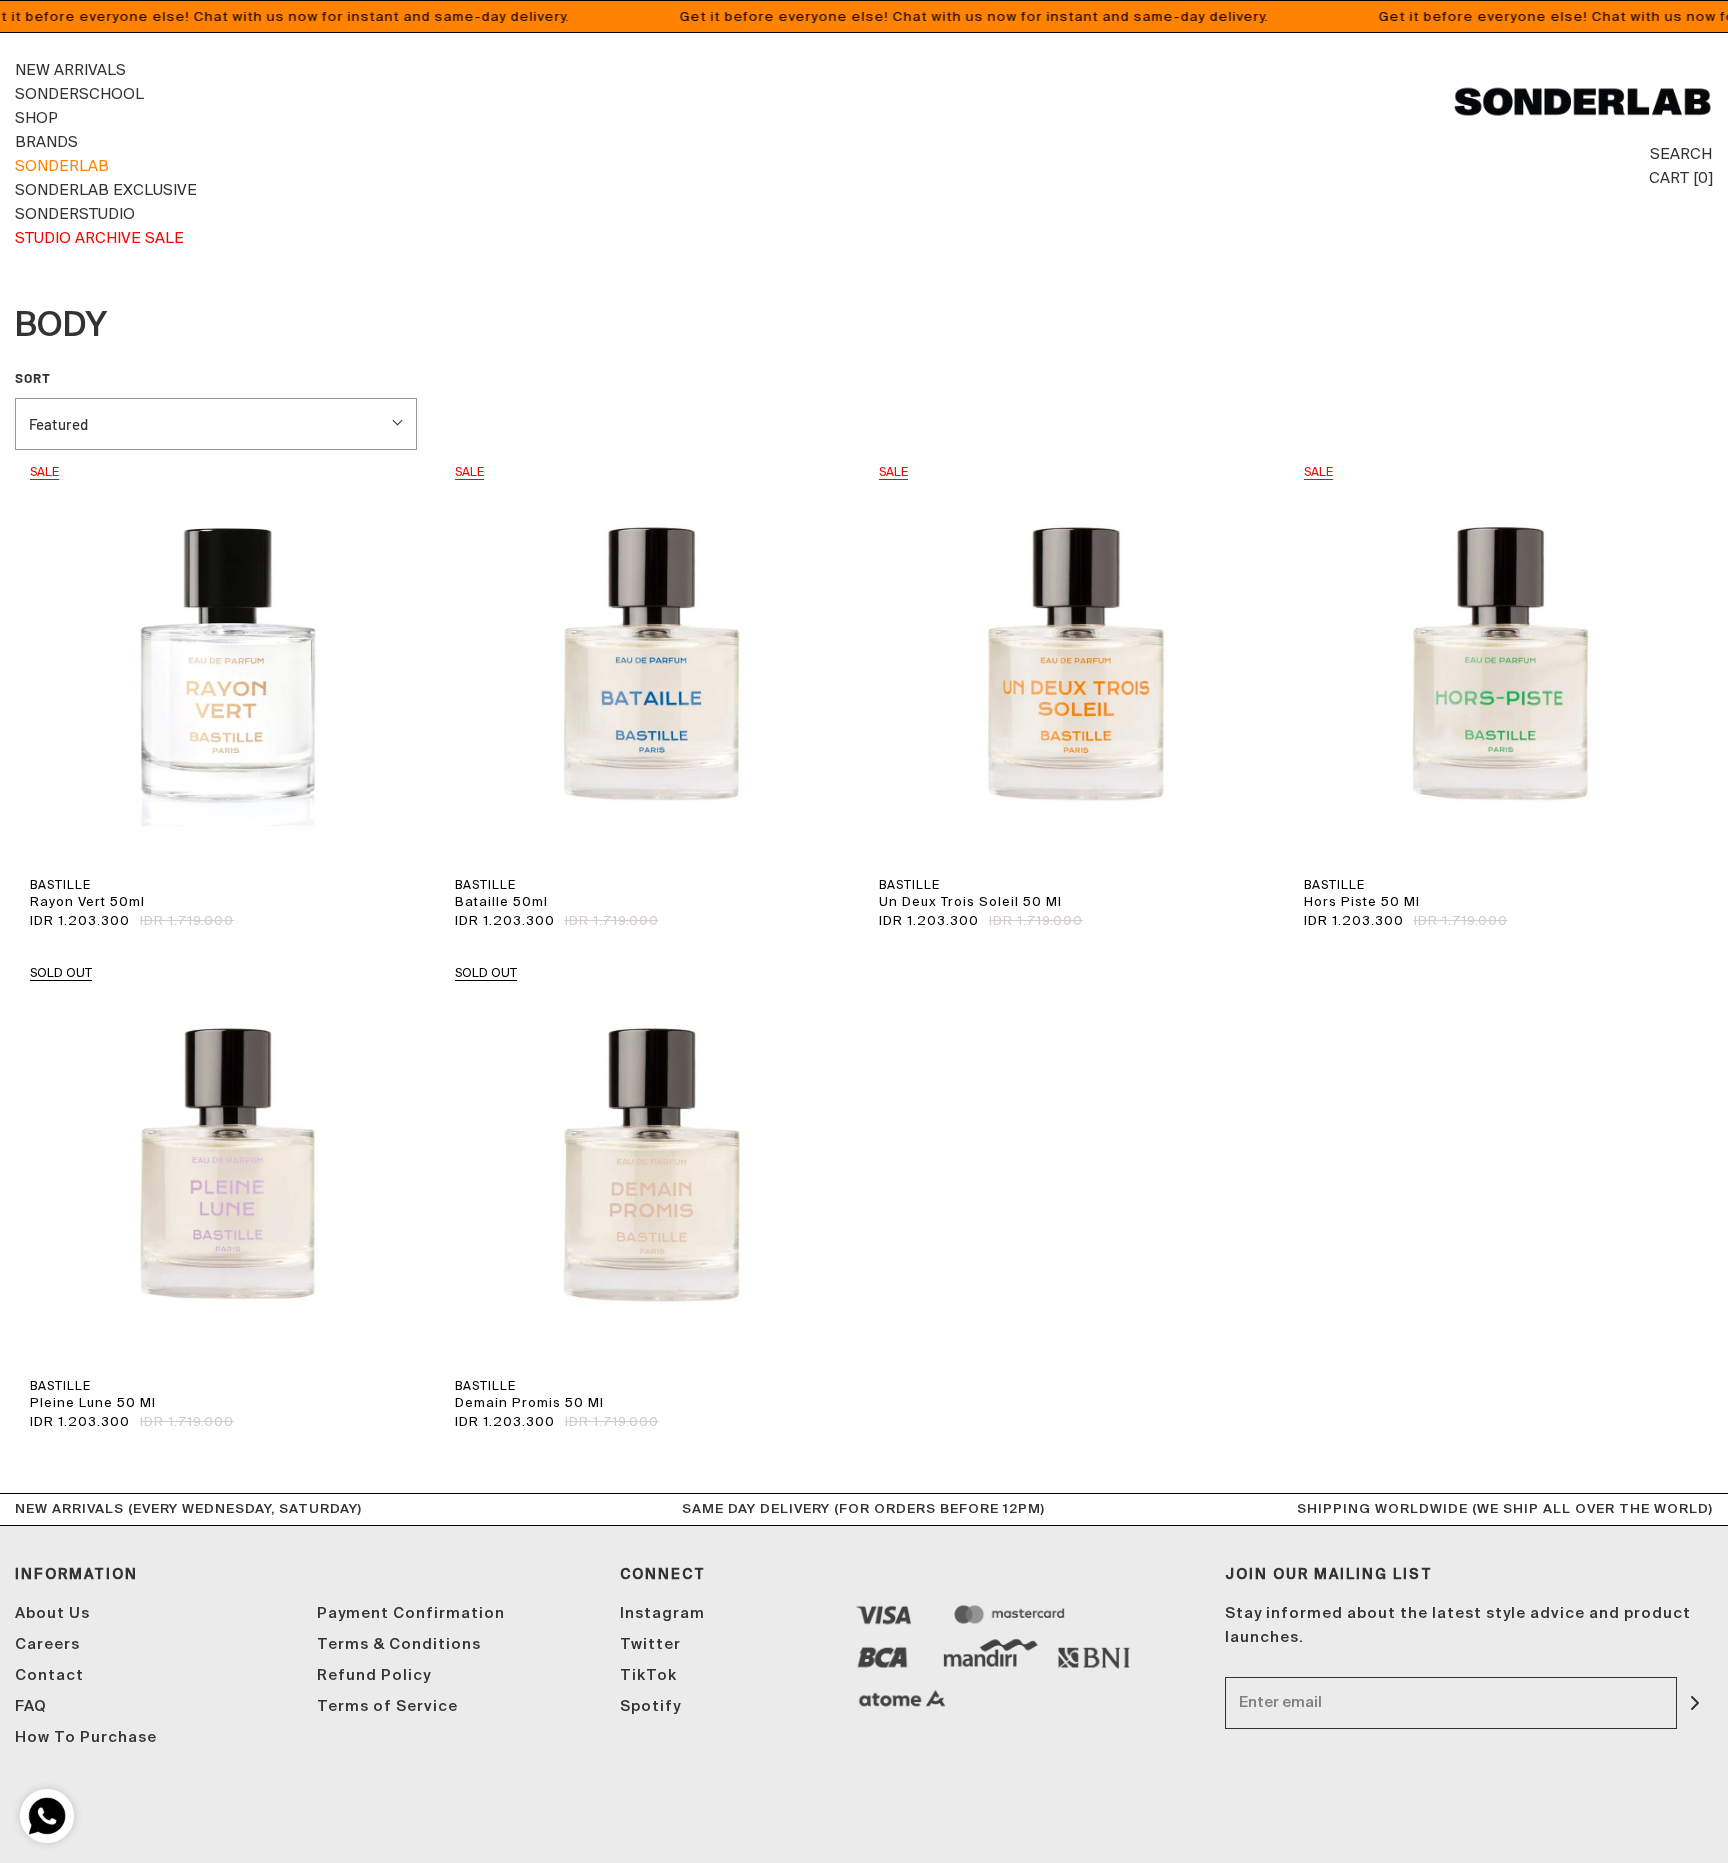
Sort (33, 377)
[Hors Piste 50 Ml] (1501, 662)
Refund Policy (374, 1675)
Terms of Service (387, 1706)
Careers (47, 1644)
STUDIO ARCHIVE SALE (99, 237)
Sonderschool (79, 93)
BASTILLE (60, 884)
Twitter (650, 1644)
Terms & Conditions (399, 1644)
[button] (216, 424)
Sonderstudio (75, 213)
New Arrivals (70, 69)
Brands (46, 141)
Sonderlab (62, 165)
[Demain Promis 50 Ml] (652, 1163)
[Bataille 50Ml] (652, 662)
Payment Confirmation (411, 1613)
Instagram (662, 1613)
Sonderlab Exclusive (106, 189)
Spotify (650, 1706)
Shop (36, 117)
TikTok (648, 1675)
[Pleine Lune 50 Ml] (227, 1163)
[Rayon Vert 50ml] (227, 662)
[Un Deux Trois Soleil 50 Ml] (1076, 662)
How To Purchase (86, 1737)
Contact (49, 1675)
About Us (52, 1613)
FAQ (31, 1706)
